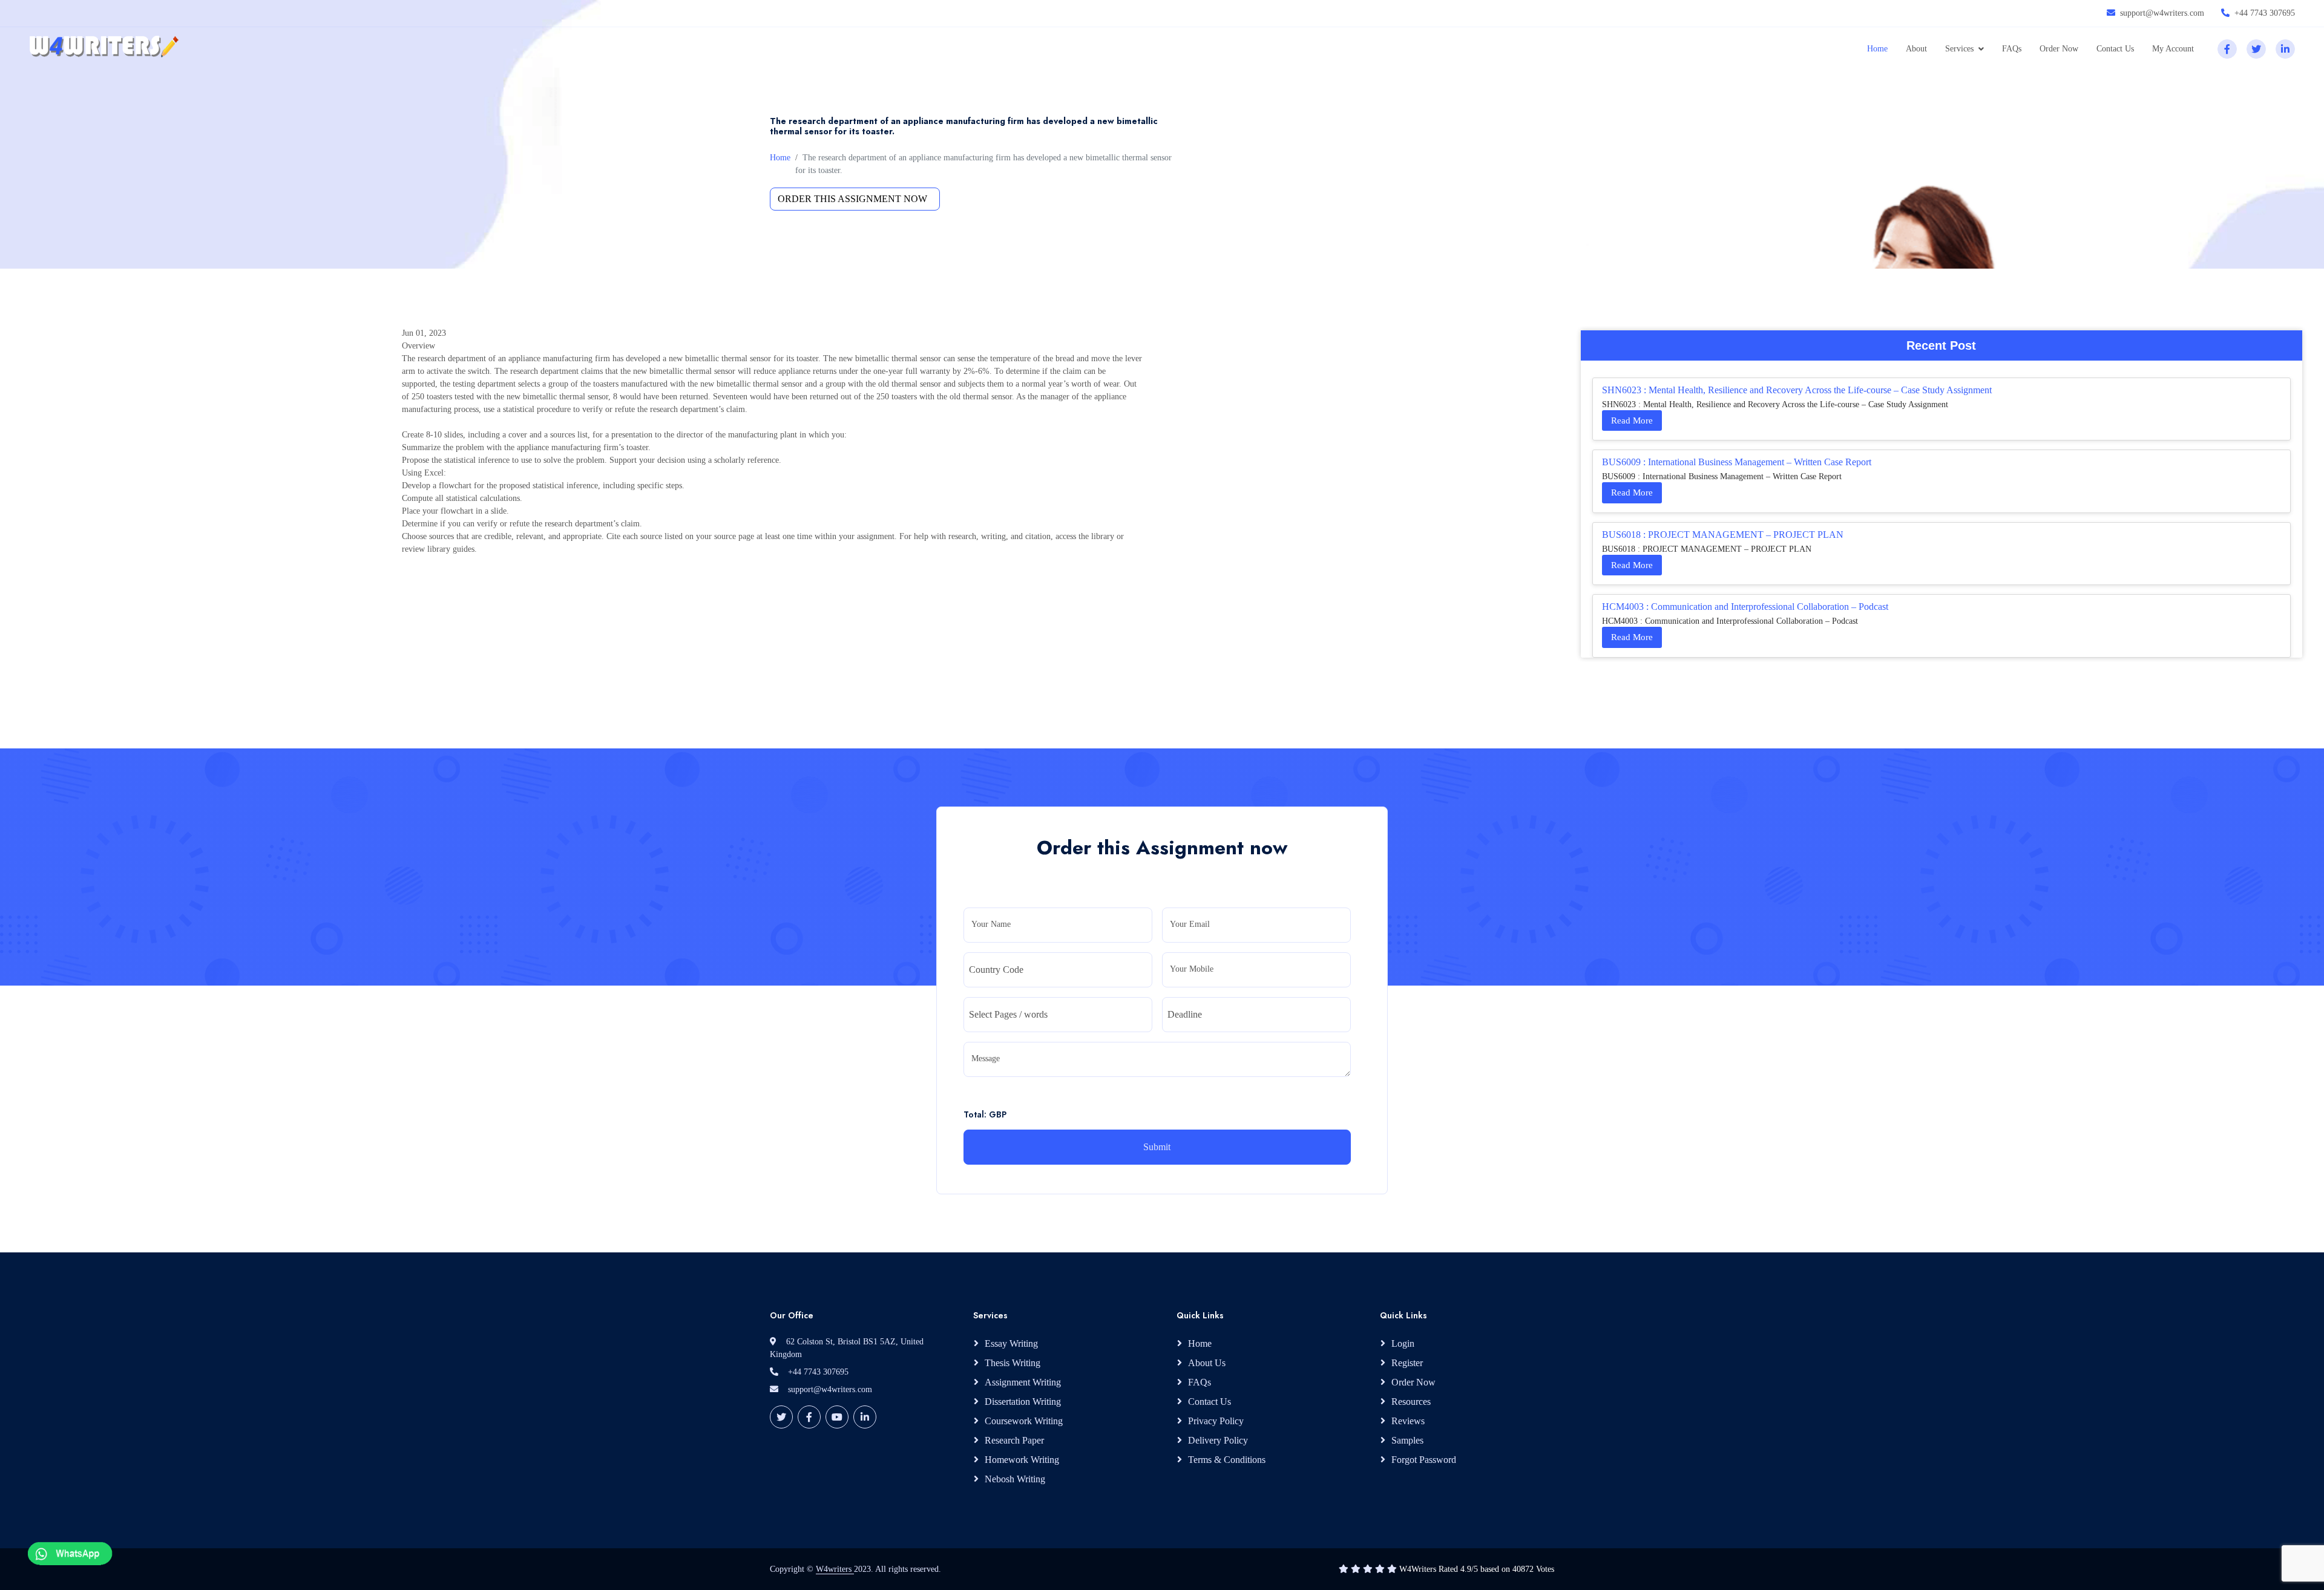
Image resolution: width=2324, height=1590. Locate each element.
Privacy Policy (1216, 1421)
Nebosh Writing (1015, 1479)
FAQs (2012, 49)
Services (1959, 49)
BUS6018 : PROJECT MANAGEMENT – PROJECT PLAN (1723, 535)
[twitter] (2256, 49)
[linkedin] (2285, 49)
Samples (1407, 1440)
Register (1407, 1363)
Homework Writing (1022, 1460)
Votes (1545, 1569)
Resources (1411, 1402)
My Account (2173, 49)
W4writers (835, 1569)
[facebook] (2227, 49)
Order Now (2059, 49)
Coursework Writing (1024, 1421)
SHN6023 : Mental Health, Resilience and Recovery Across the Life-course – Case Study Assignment (1797, 390)
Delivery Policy (1218, 1440)
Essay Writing (1011, 1343)
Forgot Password (1424, 1460)
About (1916, 49)
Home (1877, 49)
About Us (1207, 1363)
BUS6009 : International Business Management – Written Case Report (1737, 462)
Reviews (1408, 1421)
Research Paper (1014, 1440)
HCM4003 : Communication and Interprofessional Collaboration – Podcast (1745, 607)
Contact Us (2115, 49)
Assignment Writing (1023, 1382)
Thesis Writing (1013, 1363)
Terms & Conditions (1227, 1460)
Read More (1632, 420)
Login (1403, 1343)
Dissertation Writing (1023, 1402)
